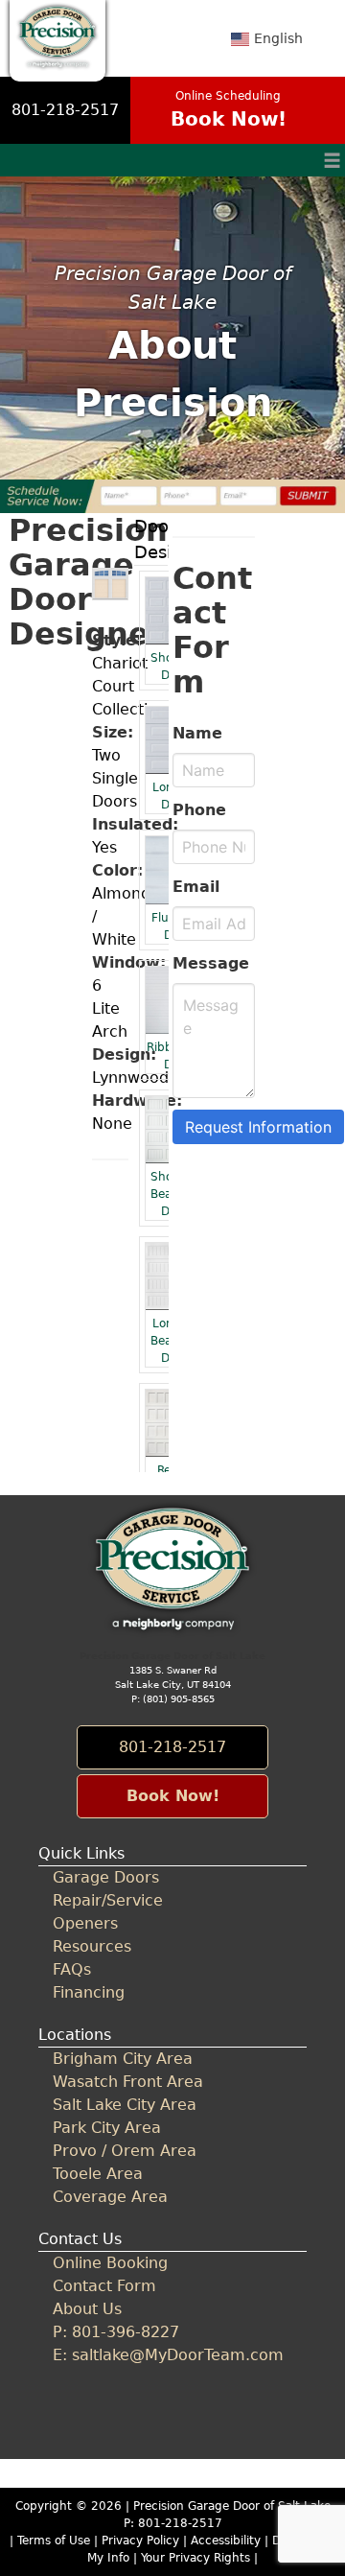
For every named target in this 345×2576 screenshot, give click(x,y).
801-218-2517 (65, 110)
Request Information (258, 1127)
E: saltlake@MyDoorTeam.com (168, 2355)
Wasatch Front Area (128, 2082)
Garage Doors (106, 1877)
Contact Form (104, 2286)
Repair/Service (108, 1900)
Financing (89, 1992)
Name (197, 733)
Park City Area (107, 2128)
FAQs (72, 1969)
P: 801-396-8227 (116, 2332)
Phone (199, 810)
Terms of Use (54, 2541)
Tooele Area (98, 2174)
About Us (87, 2309)
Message (211, 963)
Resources (92, 1946)
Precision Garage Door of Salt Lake (232, 2506)
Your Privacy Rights (195, 2558)
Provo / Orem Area (125, 2151)
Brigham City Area (123, 2059)
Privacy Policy (140, 2541)
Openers (85, 1923)
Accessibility (226, 2541)
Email (196, 887)
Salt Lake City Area (125, 2105)
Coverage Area (110, 2197)
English (278, 38)
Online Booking (110, 2263)
